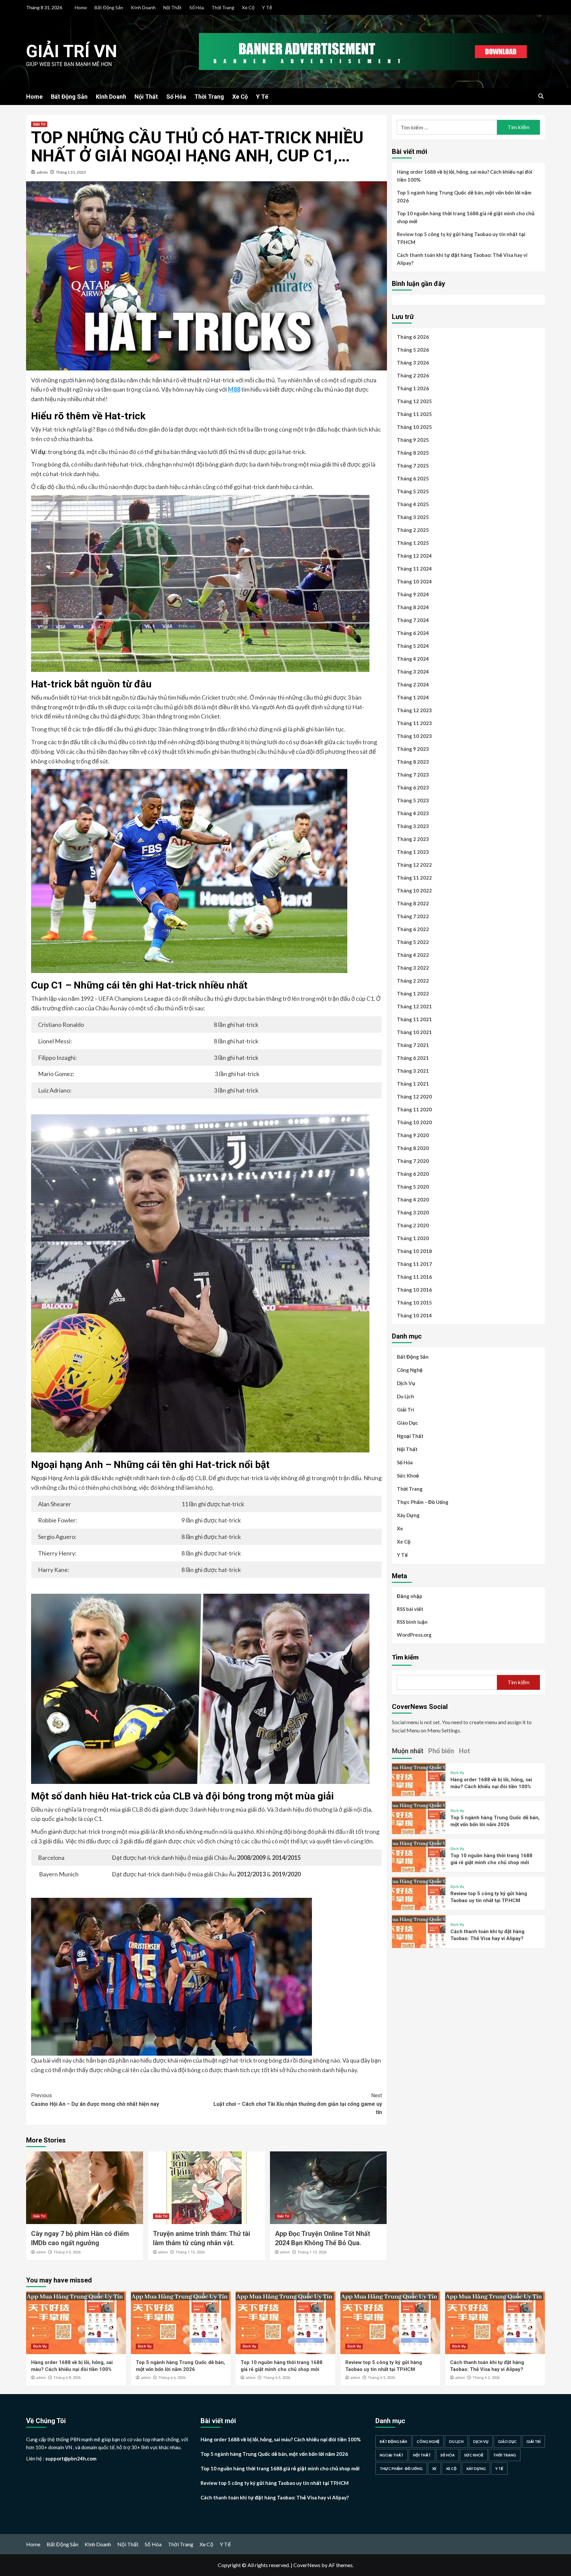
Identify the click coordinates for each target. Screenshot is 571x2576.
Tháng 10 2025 (414, 427)
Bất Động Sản (109, 7)
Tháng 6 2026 (413, 337)
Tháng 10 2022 (414, 890)
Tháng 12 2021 (414, 1006)
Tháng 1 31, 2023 (71, 172)
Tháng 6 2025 (413, 478)
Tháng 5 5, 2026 (67, 2252)
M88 (234, 389)
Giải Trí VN (72, 51)
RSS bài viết (410, 1609)
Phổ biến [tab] (441, 1751)
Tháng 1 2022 (413, 993)
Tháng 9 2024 (413, 594)
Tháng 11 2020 (414, 1109)
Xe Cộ (248, 7)
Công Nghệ (410, 1370)
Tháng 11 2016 (414, 1277)
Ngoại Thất (410, 1436)
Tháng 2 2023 (413, 839)
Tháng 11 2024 (414, 569)
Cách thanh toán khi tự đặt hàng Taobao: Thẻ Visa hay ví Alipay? (462, 259)
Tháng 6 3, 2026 (381, 2378)
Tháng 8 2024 (413, 607)
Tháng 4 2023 (413, 813)
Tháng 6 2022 (413, 929)
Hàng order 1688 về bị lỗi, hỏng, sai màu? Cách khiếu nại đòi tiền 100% (465, 176)
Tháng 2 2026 (413, 375)
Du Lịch (405, 1396)
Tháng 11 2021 (414, 1019)
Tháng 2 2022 (413, 981)
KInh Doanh (143, 7)
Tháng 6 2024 (413, 633)
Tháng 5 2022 (413, 942)
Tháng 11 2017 (414, 1264)
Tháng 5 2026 (413, 350)
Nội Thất (172, 7)
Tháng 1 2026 (413, 388)
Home (81, 7)
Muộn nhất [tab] (408, 1751)
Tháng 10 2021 (414, 1032)
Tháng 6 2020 (413, 1174)
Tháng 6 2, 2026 (486, 2378)
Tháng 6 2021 (413, 1058)
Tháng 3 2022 (413, 968)
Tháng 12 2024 (414, 556)
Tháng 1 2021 (413, 1084)
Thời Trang (223, 7)
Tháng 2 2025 (413, 530)
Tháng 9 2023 (413, 749)
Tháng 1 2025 (413, 543)
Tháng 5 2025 (413, 491)
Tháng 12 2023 (414, 710)
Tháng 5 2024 (413, 646)
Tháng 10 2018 (414, 1251)
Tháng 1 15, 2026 (190, 2252)
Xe (400, 1528)
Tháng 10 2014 (414, 1315)
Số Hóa (197, 7)
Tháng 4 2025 (413, 504)
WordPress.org (414, 1634)
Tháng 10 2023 (414, 736)
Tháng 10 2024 (414, 581)
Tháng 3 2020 (413, 1212)
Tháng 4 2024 (413, 659)
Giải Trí (39, 124)
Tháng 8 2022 (413, 903)
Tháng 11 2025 (414, 414)
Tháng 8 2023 (413, 762)
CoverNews (307, 2565)
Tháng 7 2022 (413, 916)
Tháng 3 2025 (413, 517)
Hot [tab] (464, 1751)
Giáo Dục (407, 1423)
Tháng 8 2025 (413, 453)
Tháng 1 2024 (413, 697)
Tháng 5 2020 (413, 1187)
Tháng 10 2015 (414, 1303)
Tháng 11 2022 (414, 878)
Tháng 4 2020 (413, 1200)
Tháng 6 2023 (413, 787)
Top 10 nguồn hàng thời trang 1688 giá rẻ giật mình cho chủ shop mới (466, 217)
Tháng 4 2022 (413, 955)
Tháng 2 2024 (413, 684)
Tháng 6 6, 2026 (172, 2378)
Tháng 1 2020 (413, 1238)
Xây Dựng (408, 1515)
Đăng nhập (410, 1596)
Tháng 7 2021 (413, 1045)
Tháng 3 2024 (413, 672)
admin (42, 172)
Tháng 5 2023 (413, 800)
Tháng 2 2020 (413, 1225)
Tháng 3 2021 (413, 1071)
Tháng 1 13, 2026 (312, 2252)
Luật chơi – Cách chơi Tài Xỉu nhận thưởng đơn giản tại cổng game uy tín (298, 2104)
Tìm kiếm (405, 1657)
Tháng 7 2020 (413, 1161)
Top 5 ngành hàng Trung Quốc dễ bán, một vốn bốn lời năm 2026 (464, 196)
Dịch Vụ (406, 1383)
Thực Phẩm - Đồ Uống (401, 2469)
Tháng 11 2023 (414, 723)
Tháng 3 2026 (413, 363)
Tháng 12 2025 (414, 401)
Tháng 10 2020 (414, 1122)
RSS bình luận (412, 1621)
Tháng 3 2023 (413, 826)
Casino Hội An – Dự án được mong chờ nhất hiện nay (95, 2100)
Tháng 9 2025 (413, 440)
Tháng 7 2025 (413, 466)
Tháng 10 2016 (414, 1290)
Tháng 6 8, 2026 (67, 2378)
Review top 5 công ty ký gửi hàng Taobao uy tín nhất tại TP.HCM (461, 238)
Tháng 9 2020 (413, 1135)
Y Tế (267, 7)
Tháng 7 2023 (413, 775)
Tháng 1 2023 (413, 852)
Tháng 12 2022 (414, 865)
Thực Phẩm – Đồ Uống (423, 1502)
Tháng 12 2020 (414, 1097)
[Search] (541, 96)
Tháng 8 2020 (413, 1148)
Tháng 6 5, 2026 (277, 2378)
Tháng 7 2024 (413, 620)
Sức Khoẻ (408, 1476)
